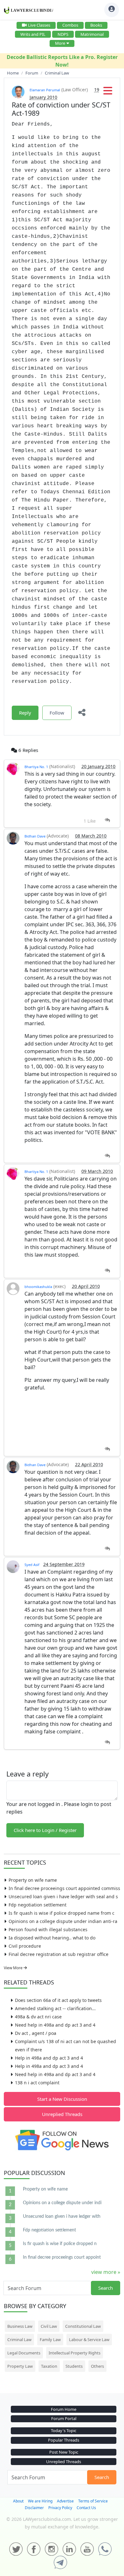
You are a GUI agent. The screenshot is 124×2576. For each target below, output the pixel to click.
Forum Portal (64, 2418)
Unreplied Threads (62, 2114)
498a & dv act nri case (38, 2017)
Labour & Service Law (89, 2340)
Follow (57, 713)
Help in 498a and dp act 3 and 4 (49, 2058)
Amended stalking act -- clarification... (55, 2008)
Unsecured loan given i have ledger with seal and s (63, 1896)
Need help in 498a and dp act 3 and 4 (55, 2025)
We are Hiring (40, 2501)
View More (14, 1968)
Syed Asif (32, 1565)
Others (97, 2366)
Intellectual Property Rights (75, 2353)
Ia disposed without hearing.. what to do (52, 1938)
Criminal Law (19, 2340)
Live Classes (39, 25)
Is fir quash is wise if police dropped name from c (62, 1913)
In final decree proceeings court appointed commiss (64, 1888)
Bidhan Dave (35, 836)
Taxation (49, 2366)
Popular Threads (64, 2440)
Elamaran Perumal (45, 90)
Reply (25, 713)
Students (74, 2366)
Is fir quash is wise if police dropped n (60, 2244)
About (18, 2501)
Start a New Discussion (62, 2099)
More (60, 43)
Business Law (20, 2326)
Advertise (65, 2501)
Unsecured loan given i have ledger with (62, 2217)
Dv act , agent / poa (36, 2033)
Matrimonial (92, 34)
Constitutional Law (83, 2326)
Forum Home (64, 2409)
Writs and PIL (33, 34)
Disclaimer (34, 2508)
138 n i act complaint (37, 2083)
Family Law (50, 2340)
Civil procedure (25, 1946)
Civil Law (49, 2326)
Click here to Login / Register (45, 1830)
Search (106, 2288)
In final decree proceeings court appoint (62, 2257)
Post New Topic (64, 2452)
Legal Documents (24, 2353)
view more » (106, 2272)
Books (96, 25)
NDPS (63, 34)
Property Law (20, 2366)
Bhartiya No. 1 (36, 767)
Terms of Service (93, 2501)
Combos (70, 25)
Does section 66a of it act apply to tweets (58, 2000)
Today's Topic (64, 2430)
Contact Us (86, 2508)
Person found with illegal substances (48, 1929)
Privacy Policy (60, 2508)
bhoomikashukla (38, 1287)
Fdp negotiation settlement (38, 1905)
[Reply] (107, 820)
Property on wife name (33, 1880)
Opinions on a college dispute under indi (62, 2203)
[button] (108, 93)
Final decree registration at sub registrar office (59, 1954)
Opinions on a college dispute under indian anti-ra (63, 1921)
